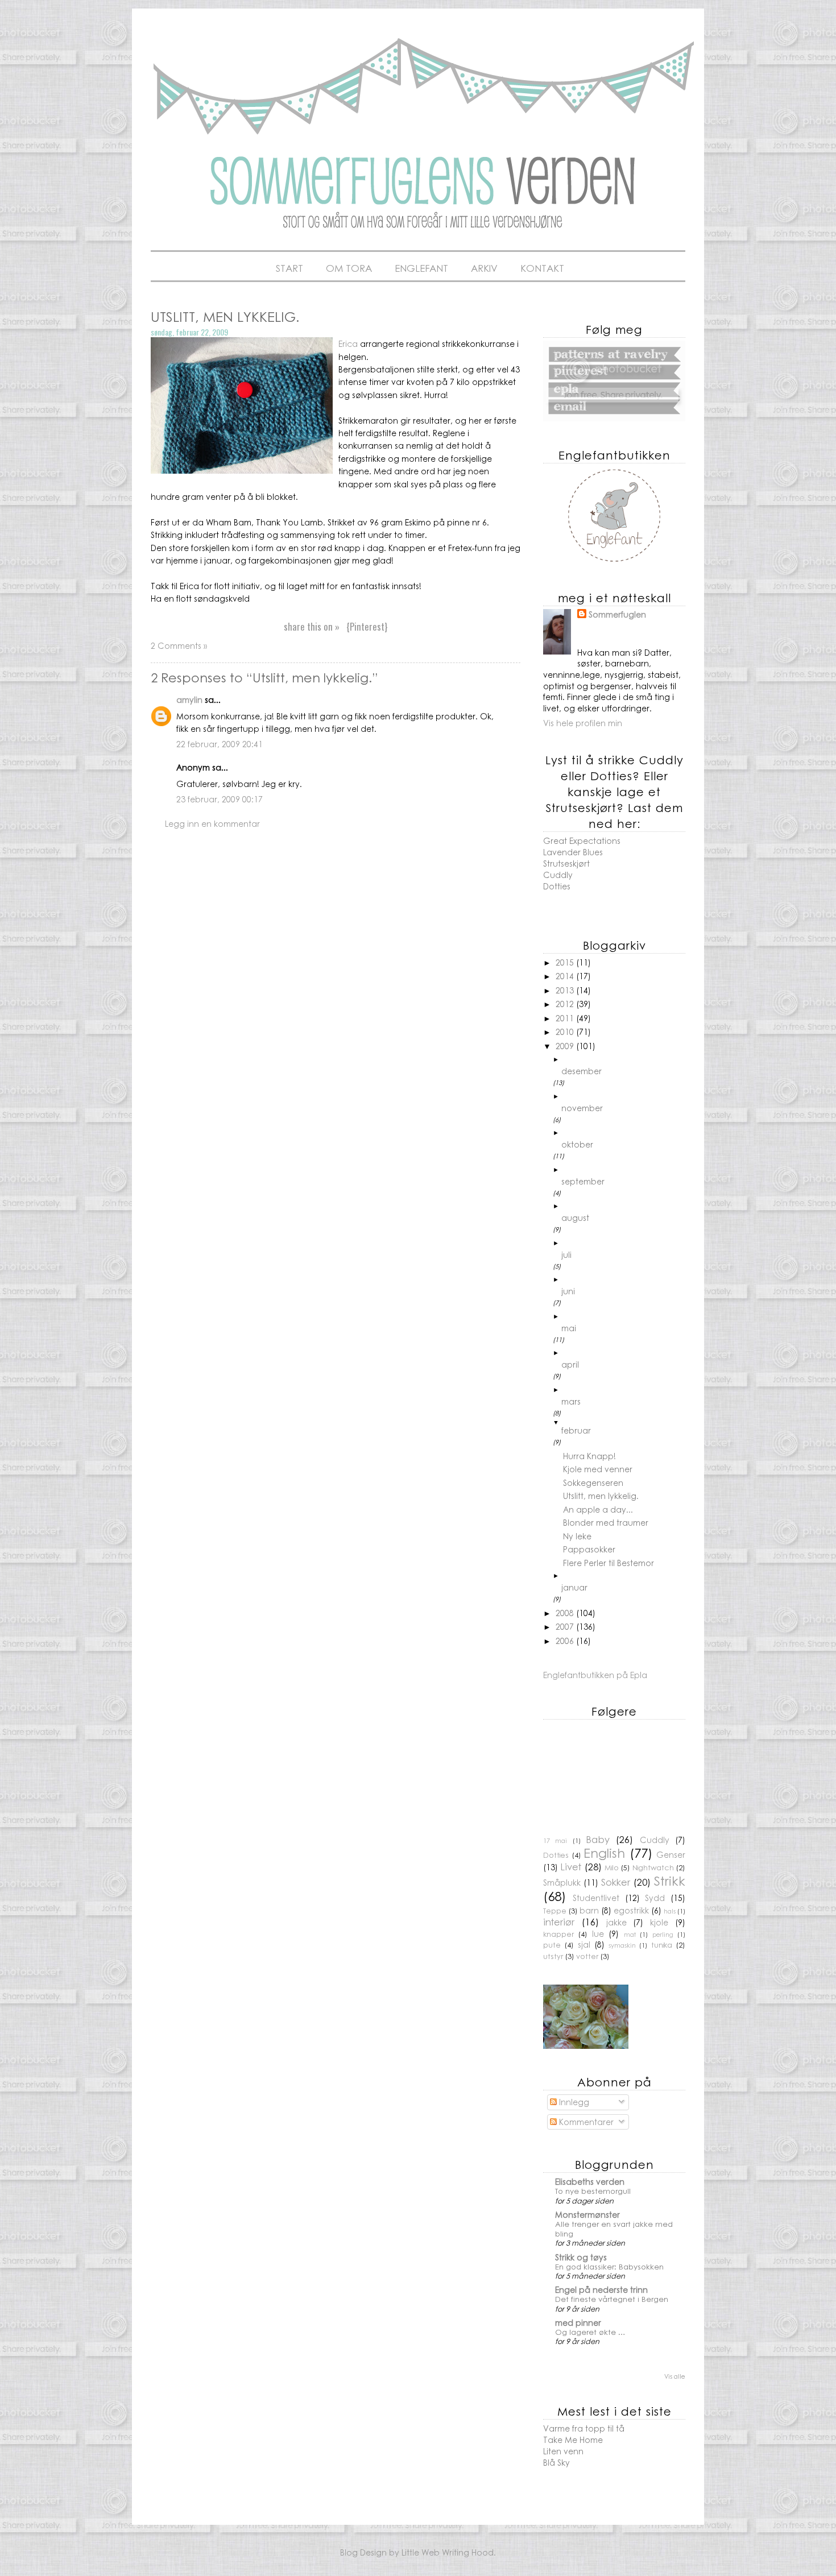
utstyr (553, 1956)
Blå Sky (556, 2462)
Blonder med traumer (606, 1522)
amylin (189, 699)
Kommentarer (585, 2122)
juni (568, 1291)
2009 (566, 1046)
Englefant (421, 268)
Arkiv (484, 268)
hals (670, 1911)
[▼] (623, 1422)
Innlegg (573, 2102)
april (570, 1364)
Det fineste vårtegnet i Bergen (612, 2299)
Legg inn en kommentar (212, 823)
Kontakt (542, 268)
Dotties (557, 886)
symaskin (622, 1945)
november (582, 1108)
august (575, 1217)
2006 (566, 1641)
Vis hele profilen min (583, 723)
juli (566, 1254)
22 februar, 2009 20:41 (220, 744)
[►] (623, 1059)
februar (576, 1430)
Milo (612, 1867)
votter (587, 1956)
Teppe (555, 1911)
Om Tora (349, 268)
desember (582, 1071)
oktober (577, 1144)
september (583, 1181)
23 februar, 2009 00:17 (220, 799)
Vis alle (675, 2376)
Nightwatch (653, 1867)
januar (574, 1587)
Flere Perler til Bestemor (609, 1563)
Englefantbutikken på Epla (595, 1675)
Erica (349, 343)
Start (289, 268)
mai (569, 1328)
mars (571, 1401)
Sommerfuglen (617, 614)
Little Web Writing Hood (448, 2552)
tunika (662, 1945)
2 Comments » (179, 645)
